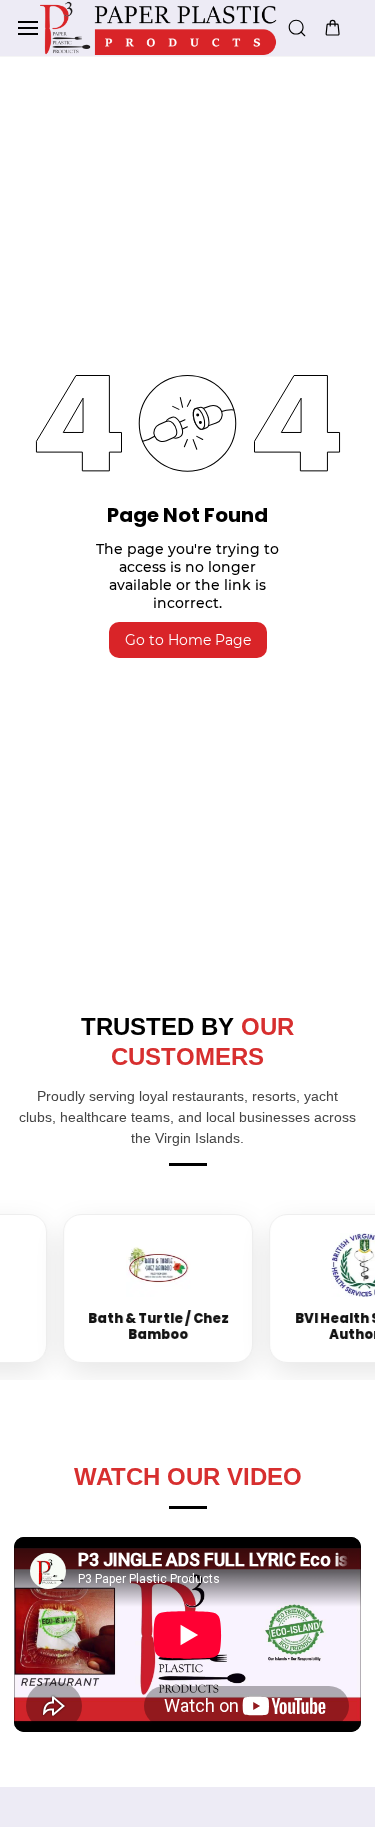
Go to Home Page (188, 640)
